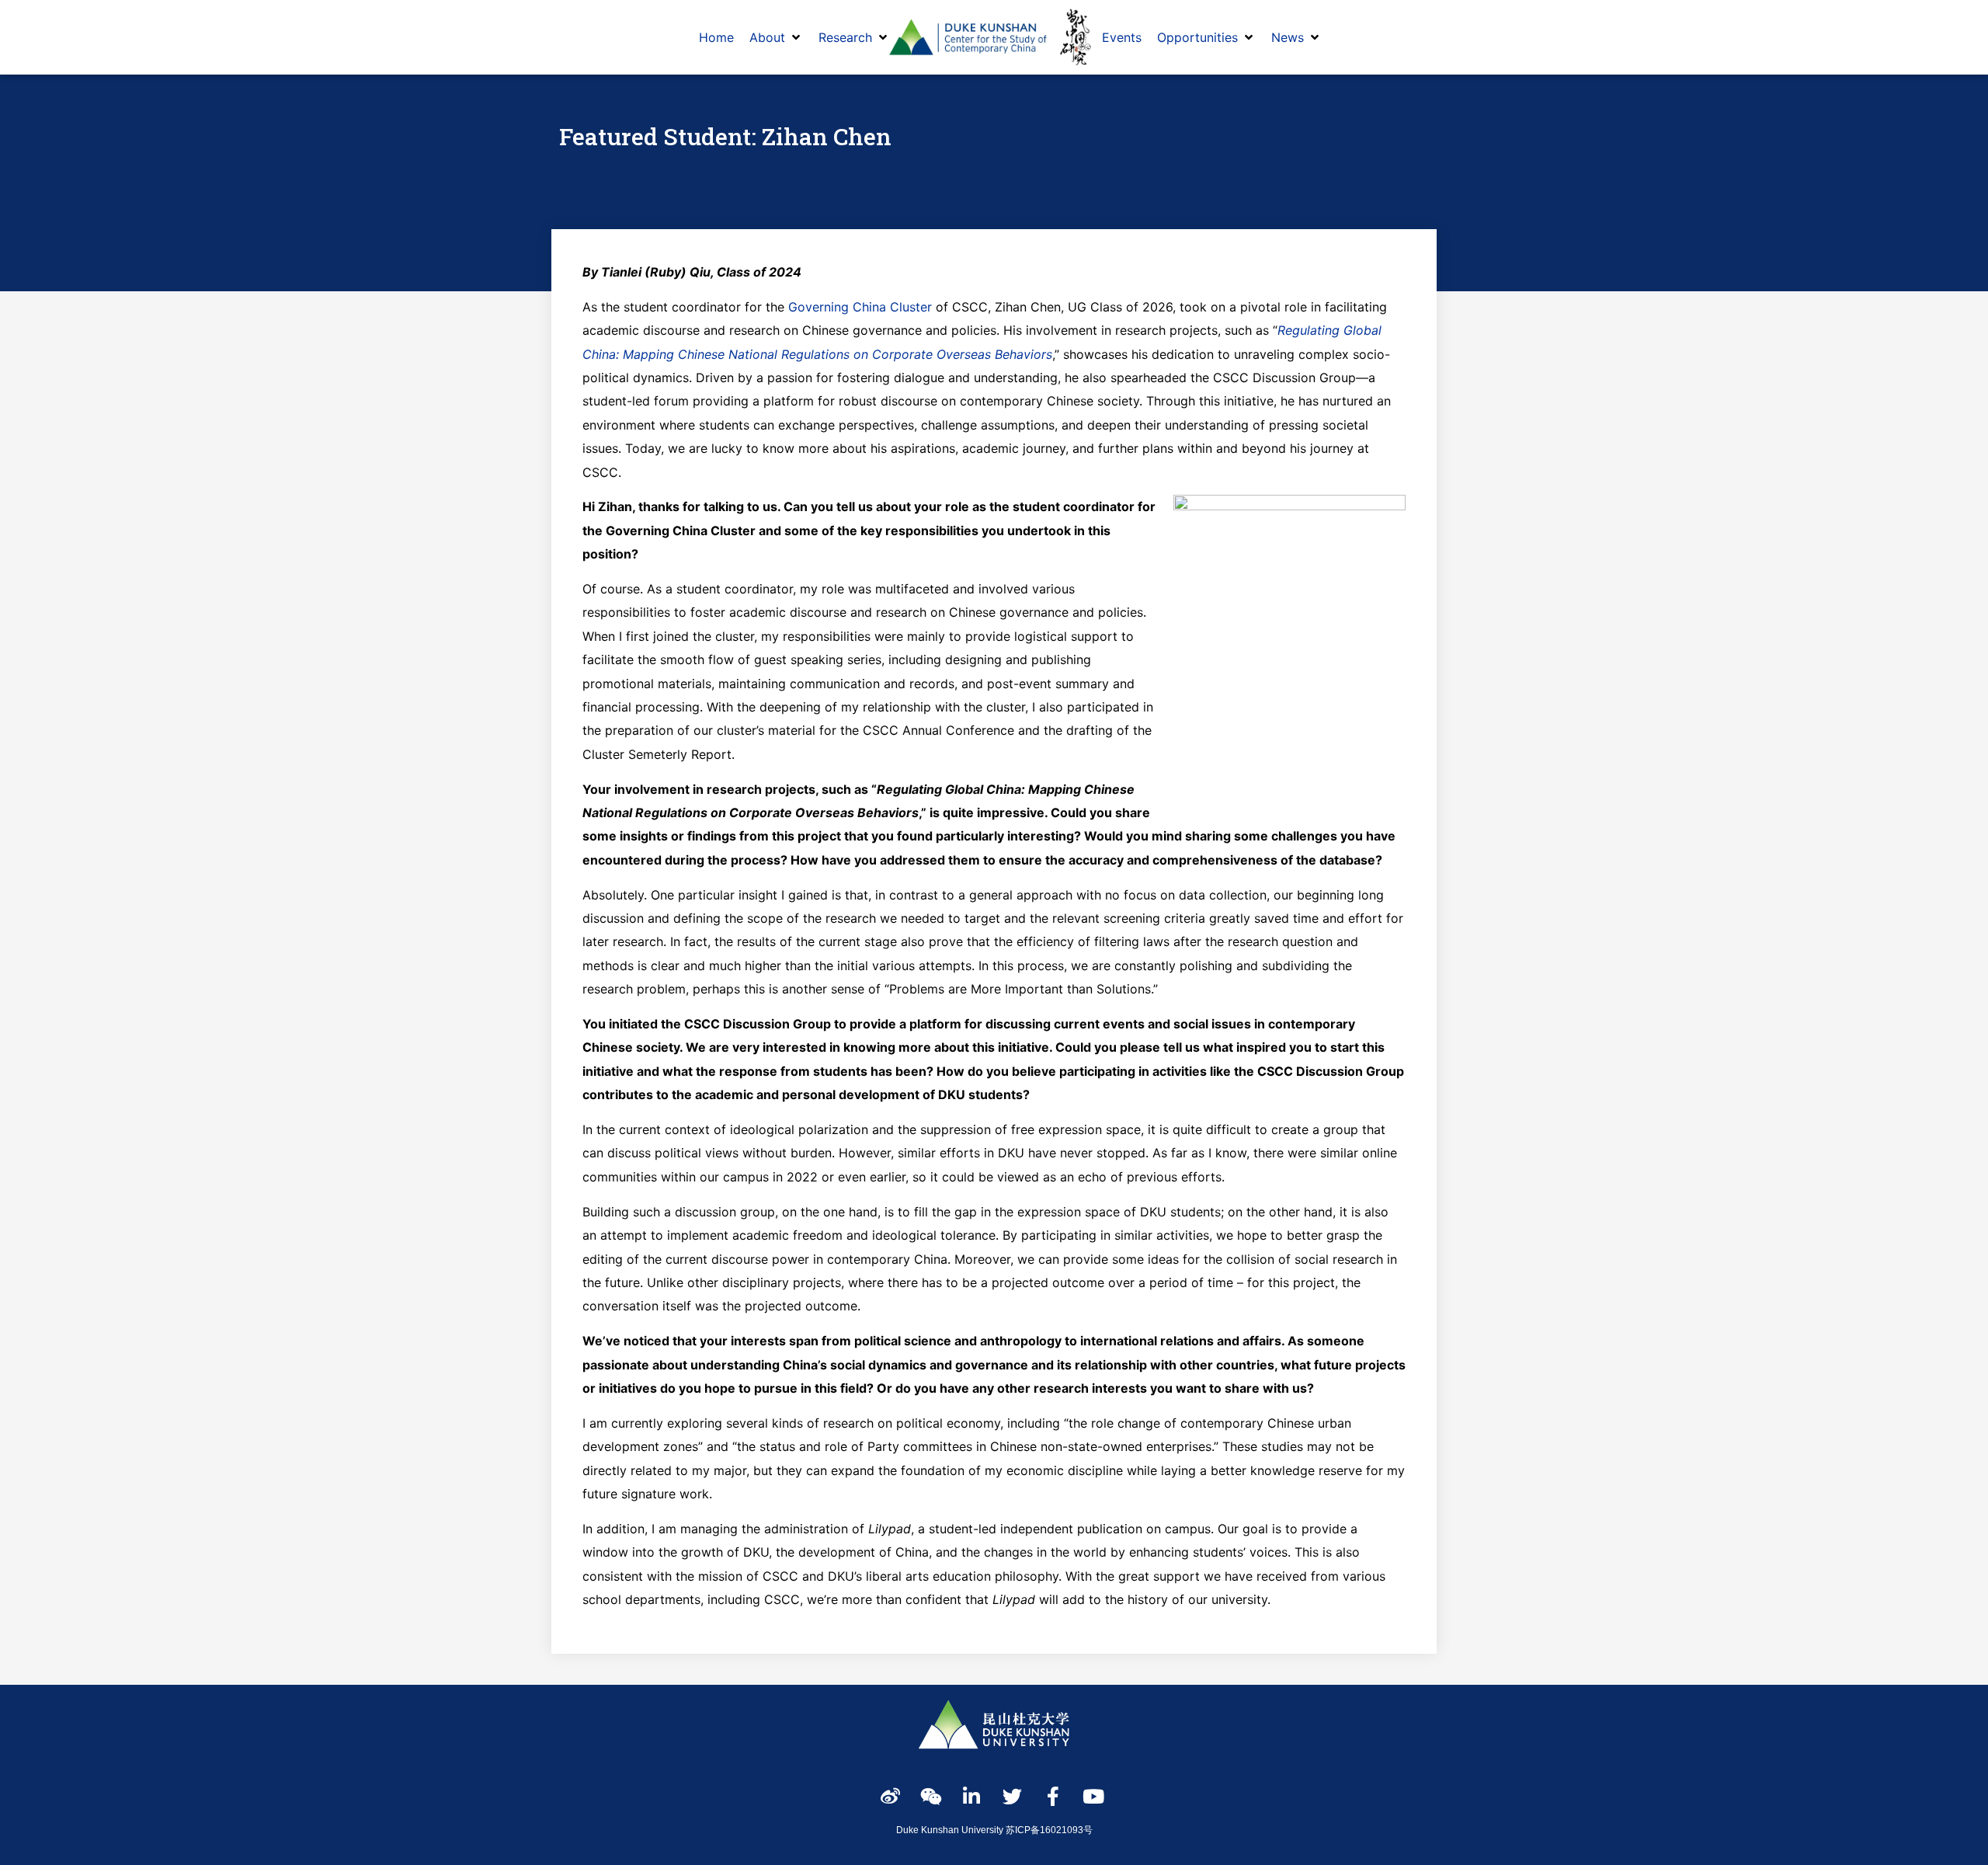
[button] (776, 37)
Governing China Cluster (860, 307)
